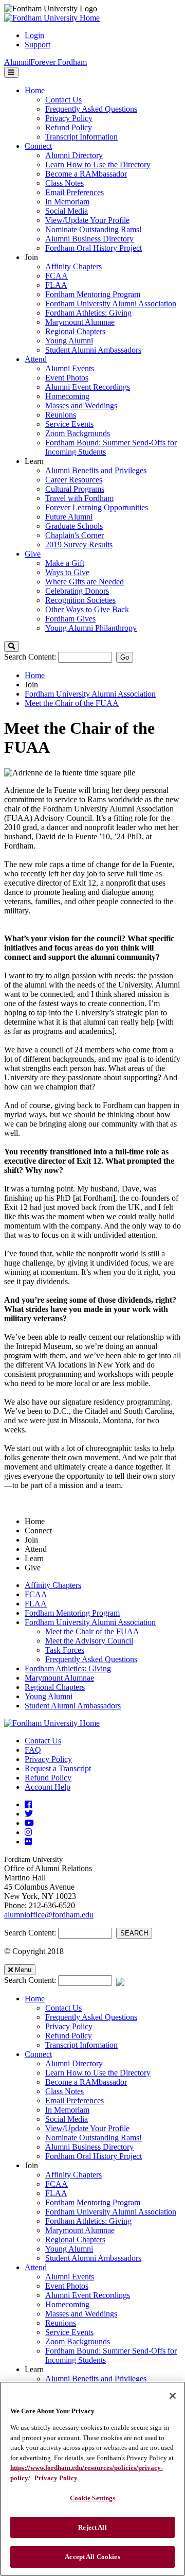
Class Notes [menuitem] (64, 183)
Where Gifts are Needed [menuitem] (85, 582)
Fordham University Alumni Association (90, 694)
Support (38, 45)
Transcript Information (81, 2045)
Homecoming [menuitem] (67, 396)
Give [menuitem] (33, 554)
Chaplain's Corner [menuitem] (75, 535)
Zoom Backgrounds (78, 2341)
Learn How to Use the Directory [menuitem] (98, 165)
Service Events (69, 2332)
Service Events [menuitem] (69, 424)
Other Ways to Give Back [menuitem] (87, 609)
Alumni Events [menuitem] (70, 368)
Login (34, 35)
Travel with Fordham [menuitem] (79, 498)
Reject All (92, 2527)
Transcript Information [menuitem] (81, 137)
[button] (12, 646)
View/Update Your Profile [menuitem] (87, 220)
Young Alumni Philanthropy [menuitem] (91, 628)
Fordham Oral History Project (94, 2156)
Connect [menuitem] (38, 146)
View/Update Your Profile (87, 2128)
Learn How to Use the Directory (98, 2073)
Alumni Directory (74, 2063)
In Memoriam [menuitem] (67, 202)
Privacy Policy (48, 1759)
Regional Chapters (55, 1687)
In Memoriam (67, 2110)
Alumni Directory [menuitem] (74, 155)
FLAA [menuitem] (56, 285)
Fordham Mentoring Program (72, 1613)
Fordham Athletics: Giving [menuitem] (88, 313)
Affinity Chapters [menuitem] (73, 266)
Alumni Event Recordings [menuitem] (88, 387)
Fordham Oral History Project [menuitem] (94, 248)
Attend (36, 2267)
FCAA (36, 1594)
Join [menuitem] (31, 257)
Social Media (67, 2119)
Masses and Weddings (81, 2314)
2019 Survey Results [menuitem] (79, 544)
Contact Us (43, 1741)
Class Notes (64, 2091)
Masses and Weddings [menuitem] (81, 405)
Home (35, 675)
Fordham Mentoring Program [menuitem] (93, 294)
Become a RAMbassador (86, 2082)
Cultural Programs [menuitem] (75, 489)
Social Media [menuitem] (67, 211)
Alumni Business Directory (89, 2147)
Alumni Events (70, 2277)
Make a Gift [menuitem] (65, 563)
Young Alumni (49, 1696)
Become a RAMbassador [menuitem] (86, 174)
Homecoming (67, 2304)
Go (125, 657)
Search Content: (31, 657)
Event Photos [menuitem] (67, 378)
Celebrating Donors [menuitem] (77, 591)
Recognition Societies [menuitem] (80, 600)
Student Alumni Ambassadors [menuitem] (93, 350)
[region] (92, 2479)
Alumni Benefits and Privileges (96, 2379)
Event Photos (67, 2286)
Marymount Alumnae (59, 1678)
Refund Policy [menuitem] (69, 127)
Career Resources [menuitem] (74, 480)
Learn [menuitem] (34, 461)
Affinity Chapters (53, 1585)
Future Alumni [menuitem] (69, 517)
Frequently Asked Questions (91, 1659)
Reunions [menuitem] (61, 415)
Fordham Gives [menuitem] (70, 619)
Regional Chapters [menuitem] (75, 331)
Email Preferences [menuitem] (75, 192)
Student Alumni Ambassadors (73, 1706)
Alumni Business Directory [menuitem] (89, 239)
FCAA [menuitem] (57, 276)
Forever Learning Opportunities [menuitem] (97, 507)
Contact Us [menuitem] (63, 100)
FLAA (36, 1604)
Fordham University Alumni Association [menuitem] (111, 304)
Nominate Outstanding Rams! (94, 2138)
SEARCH (134, 1933)
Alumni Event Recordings (88, 2295)
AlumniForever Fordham (45, 62)
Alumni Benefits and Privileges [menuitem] (96, 470)
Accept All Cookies (92, 2557)
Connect (38, 2054)
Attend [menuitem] (36, 359)
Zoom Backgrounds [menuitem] (78, 433)
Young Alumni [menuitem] (69, 341)
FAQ (33, 1750)
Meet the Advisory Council (89, 1641)
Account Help (48, 1787)
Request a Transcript (58, 1768)
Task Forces (65, 1650)
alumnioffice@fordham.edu (49, 1915)
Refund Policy (48, 1778)
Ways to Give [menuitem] (67, 572)
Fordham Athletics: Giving (68, 1669)
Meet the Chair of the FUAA (72, 703)
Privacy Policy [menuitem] (69, 118)
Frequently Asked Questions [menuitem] (91, 109)
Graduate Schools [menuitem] (74, 526)
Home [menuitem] (35, 90)
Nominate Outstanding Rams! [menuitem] (94, 229)
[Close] (173, 2396)
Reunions (61, 2323)
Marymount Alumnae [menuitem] (80, 322)
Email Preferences (75, 2100)
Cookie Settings (93, 2498)
